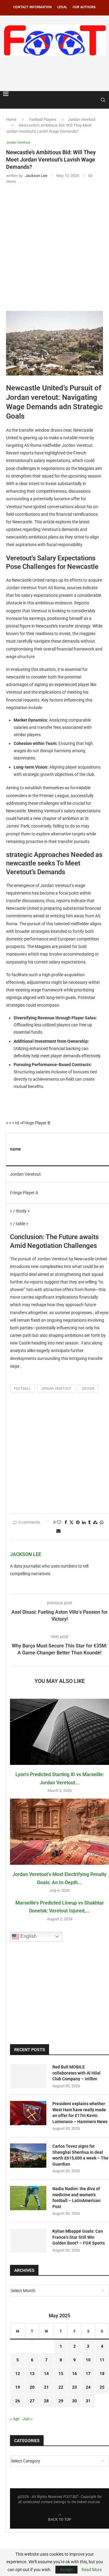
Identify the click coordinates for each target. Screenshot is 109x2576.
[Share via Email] (58, 1531)
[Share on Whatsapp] (102, 1522)
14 (46, 2374)
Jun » (28, 2419)
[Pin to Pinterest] (78, 1522)
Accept (66, 2570)
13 (32, 2374)
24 (88, 2387)
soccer (88, 1389)
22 (61, 2387)
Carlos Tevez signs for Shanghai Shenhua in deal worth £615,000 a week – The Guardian (80, 2155)
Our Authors (84, 7)
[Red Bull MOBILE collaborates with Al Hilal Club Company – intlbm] (28, 2076)
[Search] (103, 100)
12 (18, 2374)
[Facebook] (88, 100)
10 (88, 2360)
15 (61, 2374)
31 (88, 2401)
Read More (92, 2570)
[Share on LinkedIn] (84, 1522)
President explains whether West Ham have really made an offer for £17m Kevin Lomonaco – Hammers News (80, 2113)
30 (74, 2401)
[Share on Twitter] (71, 1522)
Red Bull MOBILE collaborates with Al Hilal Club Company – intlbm (76, 2073)
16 (74, 2374)
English (28, 1936)
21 (46, 2387)
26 (18, 2401)
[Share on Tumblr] (89, 1522)
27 (32, 2401)
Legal (62, 7)
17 (88, 2374)
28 (46, 2401)
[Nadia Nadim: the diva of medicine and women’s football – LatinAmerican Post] (28, 2198)
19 (18, 2387)
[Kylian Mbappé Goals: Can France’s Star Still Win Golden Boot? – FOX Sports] (28, 2241)
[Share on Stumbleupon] (95, 1522)
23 (74, 2387)
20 (32, 2387)
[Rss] (94, 100)
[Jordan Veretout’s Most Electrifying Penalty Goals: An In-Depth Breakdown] (59, 1832)
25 (102, 2387)
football (22, 1389)
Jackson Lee (26, 1554)
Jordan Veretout (82, 119)
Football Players (43, 119)
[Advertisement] (56, 72)
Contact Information (33, 7)
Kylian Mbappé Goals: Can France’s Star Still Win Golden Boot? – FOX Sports (79, 2237)
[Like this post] (59, 1522)
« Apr (15, 2419)
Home (11, 119)
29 (61, 2401)
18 (102, 2374)
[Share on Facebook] (66, 1522)
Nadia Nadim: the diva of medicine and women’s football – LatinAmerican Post (76, 2198)
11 (102, 2360)
